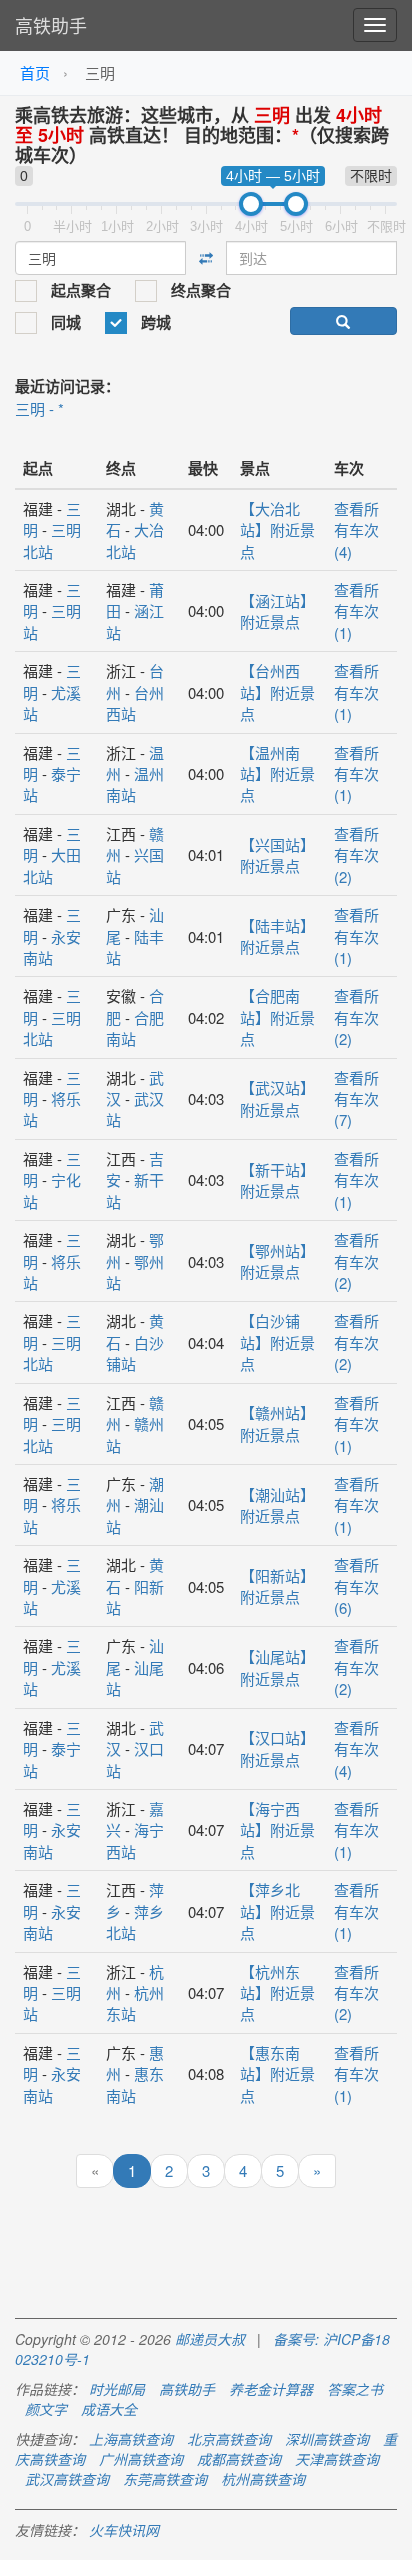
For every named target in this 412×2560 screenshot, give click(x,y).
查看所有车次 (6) (356, 1586)
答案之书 (355, 2389)
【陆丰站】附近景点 (277, 936)
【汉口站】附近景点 (277, 1748)
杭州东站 (135, 2003)
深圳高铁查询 (327, 2439)
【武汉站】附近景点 (277, 1098)
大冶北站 (135, 540)
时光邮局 (117, 2389)
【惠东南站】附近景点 (277, 2074)
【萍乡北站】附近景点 (277, 1911)
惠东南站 (135, 2084)
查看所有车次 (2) (356, 855)
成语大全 (109, 2409)
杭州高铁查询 (263, 2479)
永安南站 (52, 947)
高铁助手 (51, 25)
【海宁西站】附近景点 (277, 1830)
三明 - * (39, 408)
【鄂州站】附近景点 (277, 1261)
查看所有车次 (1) (356, 611)
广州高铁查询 (141, 2459)
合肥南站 (135, 1028)
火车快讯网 (124, 2530)
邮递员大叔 (210, 2339)
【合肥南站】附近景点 (277, 1017)
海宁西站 (135, 1840)
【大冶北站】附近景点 (277, 530)
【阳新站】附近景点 (277, 1586)
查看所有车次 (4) (356, 530)
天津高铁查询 (337, 2459)
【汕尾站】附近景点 (277, 1667)
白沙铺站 (135, 1353)
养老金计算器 (271, 2389)
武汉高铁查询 (67, 2479)
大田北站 (52, 865)
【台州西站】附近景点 (277, 692)
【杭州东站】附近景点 (277, 1993)
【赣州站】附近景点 (277, 1423)
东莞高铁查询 (165, 2479)
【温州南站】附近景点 (277, 774)
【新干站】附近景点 (277, 1180)
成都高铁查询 (239, 2459)
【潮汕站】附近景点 (277, 1505)
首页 (35, 72)
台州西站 (135, 703)
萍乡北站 (135, 1922)
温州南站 (135, 784)
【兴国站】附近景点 (277, 855)
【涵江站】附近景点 (277, 611)
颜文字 (46, 2409)
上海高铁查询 (131, 2439)
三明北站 (52, 540)
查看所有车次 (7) (356, 1099)
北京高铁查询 (229, 2439)
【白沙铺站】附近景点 (277, 1342)
